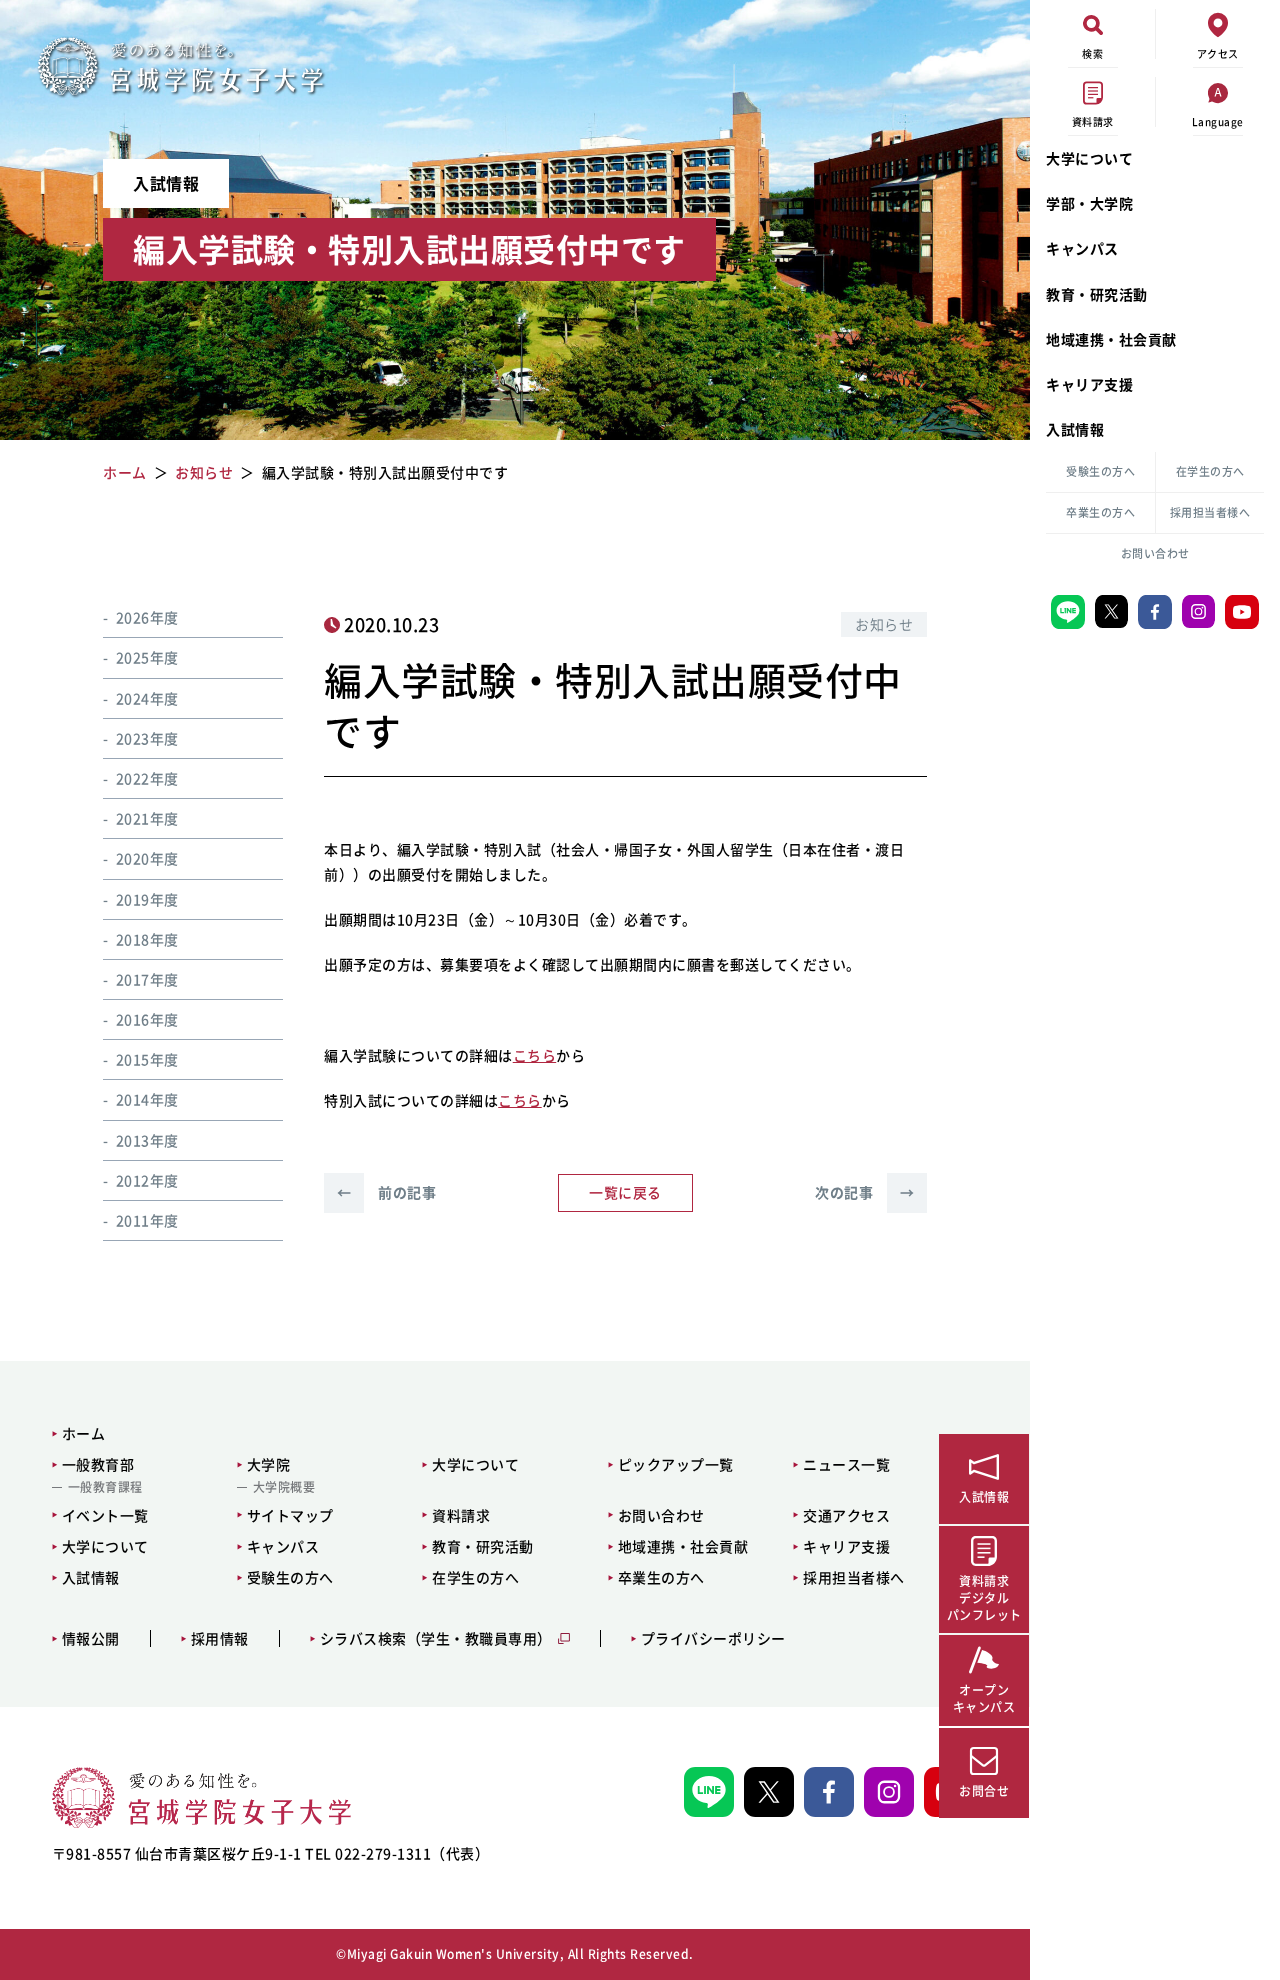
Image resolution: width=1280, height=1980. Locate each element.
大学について (1089, 158)
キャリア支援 (1089, 384)
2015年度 (147, 1059)
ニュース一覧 (846, 1464)
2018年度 (147, 939)
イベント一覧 (105, 1515)
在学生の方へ (1210, 471)
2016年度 (147, 1019)
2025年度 (147, 657)
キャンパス (1082, 248)
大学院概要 (284, 1487)
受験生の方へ (1100, 471)
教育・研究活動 (1097, 294)
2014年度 (147, 1099)
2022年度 (147, 778)
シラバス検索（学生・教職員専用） (436, 1638)
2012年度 (147, 1180)
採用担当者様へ (1210, 512)
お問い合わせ (1155, 553)
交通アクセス (846, 1515)
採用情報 (220, 1638)
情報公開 (91, 1638)
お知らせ (884, 624)
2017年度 (147, 979)
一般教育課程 (105, 1487)
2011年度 (147, 1220)
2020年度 (147, 858)
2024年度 (147, 698)
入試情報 (1075, 429)
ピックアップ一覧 (676, 1464)
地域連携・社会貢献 (1111, 339)
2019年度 (147, 899)
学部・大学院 (1089, 203)
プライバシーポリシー (713, 1638)
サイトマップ (290, 1515)
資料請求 (461, 1515)
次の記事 (864, 1192)
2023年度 (147, 738)
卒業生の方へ (1100, 512)
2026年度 (147, 617)
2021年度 (147, 818)
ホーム (84, 1433)
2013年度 (147, 1140)
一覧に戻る (625, 1192)
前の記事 (386, 1192)
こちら (535, 1055)
